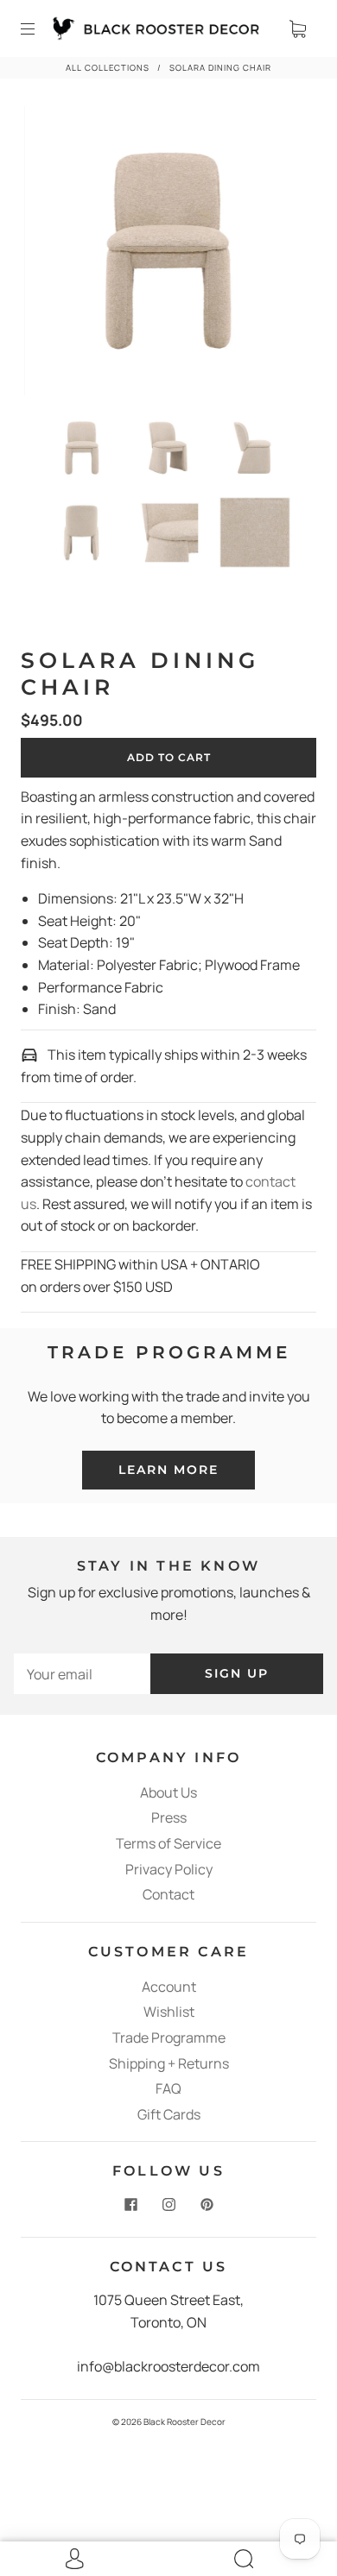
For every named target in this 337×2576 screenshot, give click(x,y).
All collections (108, 68)
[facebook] (130, 2204)
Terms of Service (168, 1843)
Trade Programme (169, 2037)
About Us (168, 1792)
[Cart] (297, 28)
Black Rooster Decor (184, 2422)
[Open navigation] (40, 28)
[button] (53, 254)
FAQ (168, 2088)
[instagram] (168, 2204)
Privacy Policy (169, 1869)
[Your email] (82, 1674)
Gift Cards (169, 2114)
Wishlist (169, 2012)
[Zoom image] (169, 254)
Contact (168, 1894)
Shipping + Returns (169, 2063)
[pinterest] (207, 2204)
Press (169, 1817)
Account (169, 1987)
